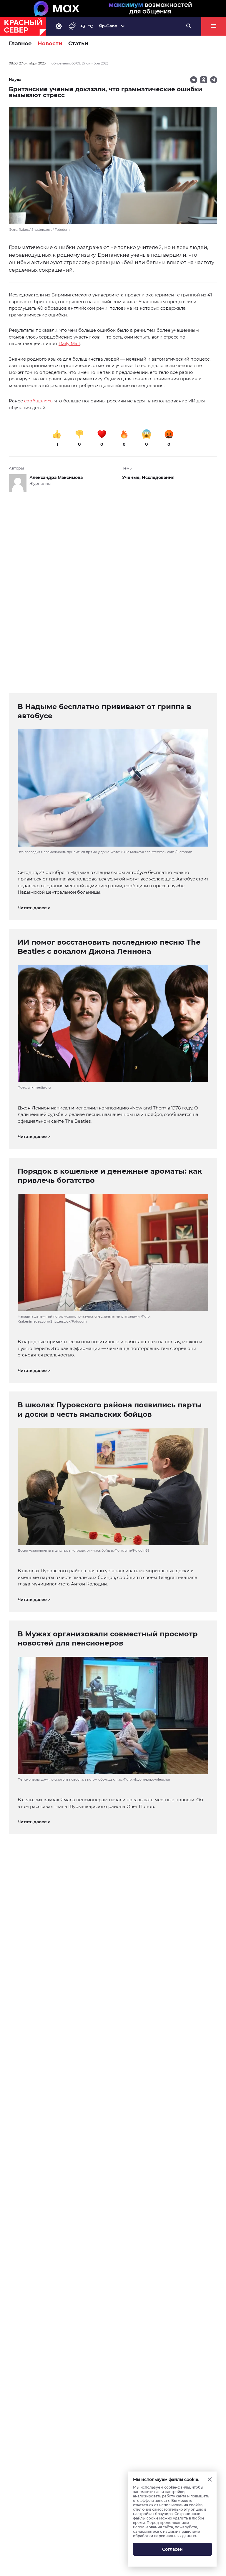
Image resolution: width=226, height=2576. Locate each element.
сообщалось (38, 401)
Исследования (158, 477)
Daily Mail (69, 343)
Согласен (172, 2549)
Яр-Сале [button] (108, 26)
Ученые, (132, 477)
